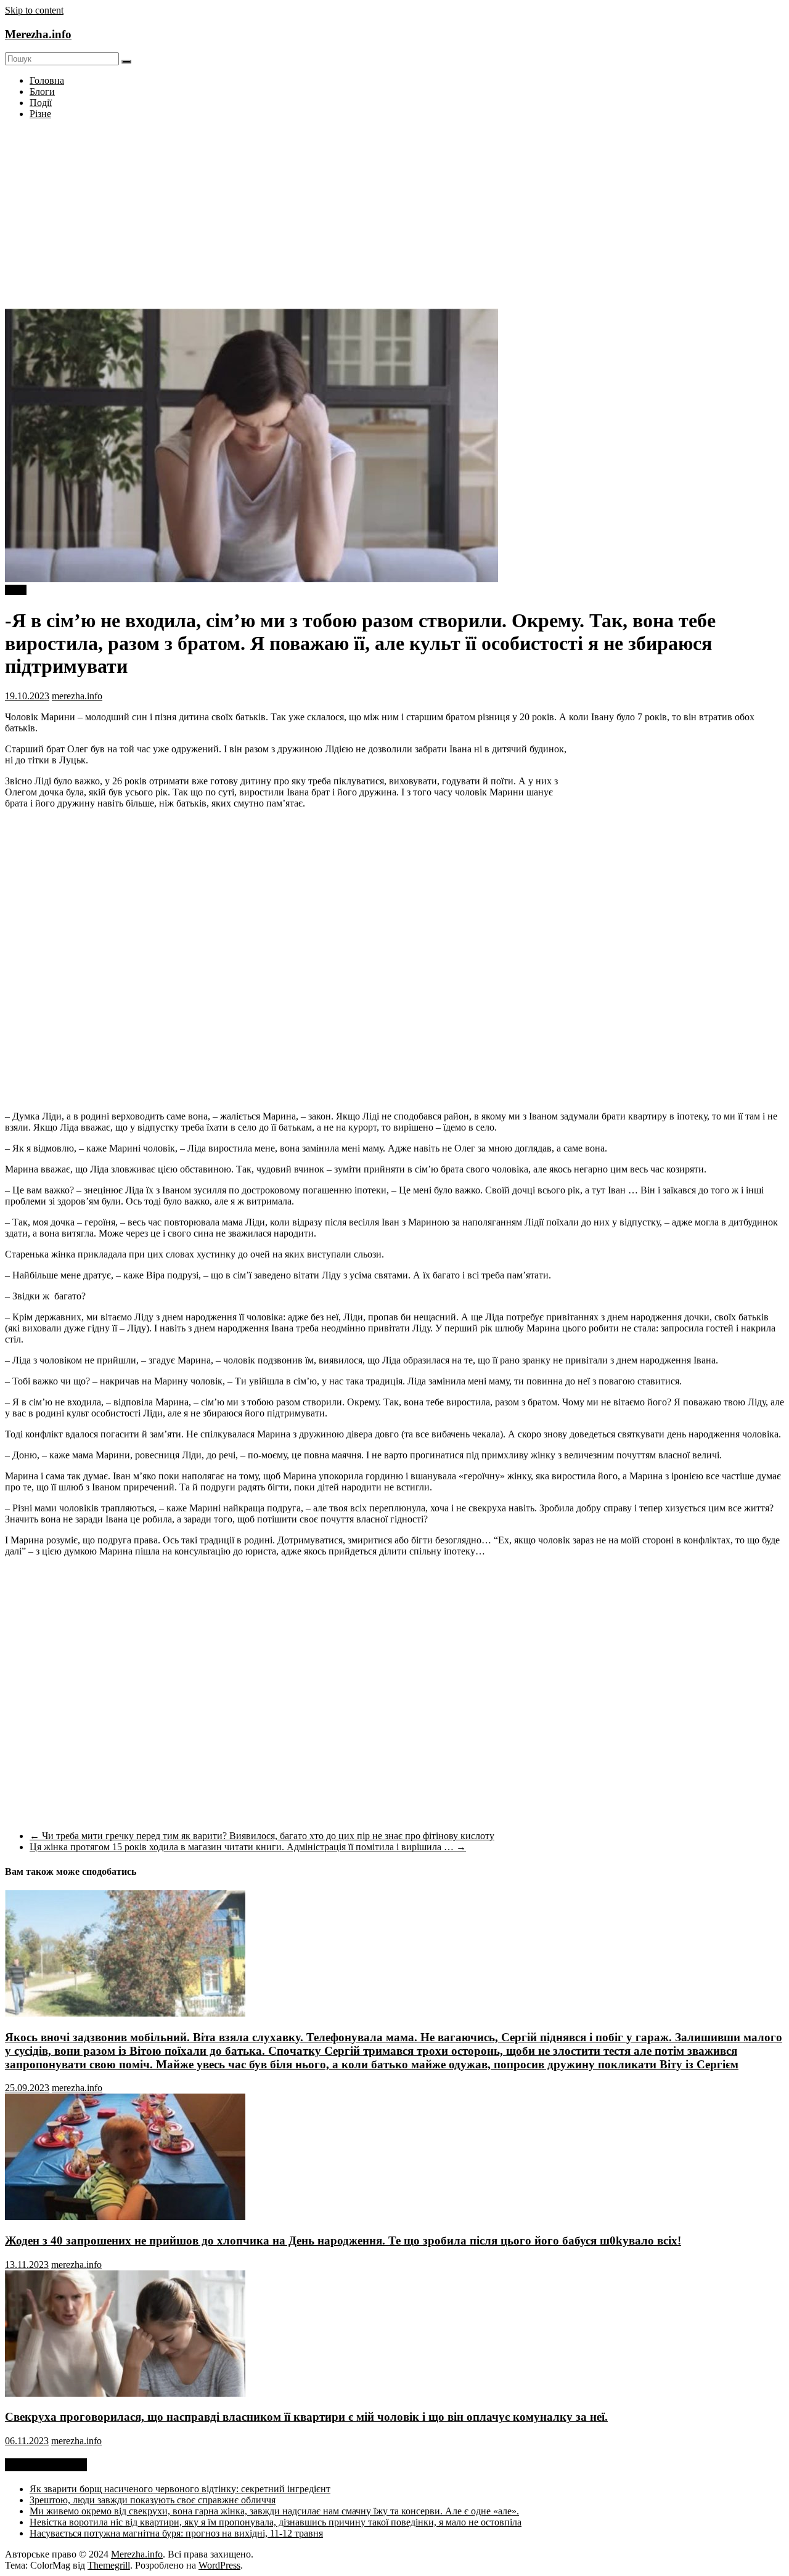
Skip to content (34, 10)
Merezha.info (38, 34)
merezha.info (77, 696)
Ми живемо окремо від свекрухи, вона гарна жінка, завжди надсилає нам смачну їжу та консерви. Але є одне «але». (274, 2511)
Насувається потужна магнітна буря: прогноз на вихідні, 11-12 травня (176, 2533)
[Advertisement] (394, 216)
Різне (40, 114)
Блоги (42, 91)
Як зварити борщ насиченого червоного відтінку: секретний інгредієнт (180, 2489)
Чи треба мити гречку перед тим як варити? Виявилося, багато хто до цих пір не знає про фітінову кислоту (262, 1836)
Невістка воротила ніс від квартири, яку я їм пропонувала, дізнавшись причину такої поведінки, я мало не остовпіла (276, 2522)
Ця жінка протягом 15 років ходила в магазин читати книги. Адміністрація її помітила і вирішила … (248, 1847)
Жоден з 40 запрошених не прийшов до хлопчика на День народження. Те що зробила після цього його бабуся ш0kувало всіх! (343, 2241)
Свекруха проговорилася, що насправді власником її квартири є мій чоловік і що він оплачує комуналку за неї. (306, 2417)
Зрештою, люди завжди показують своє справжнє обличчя (153, 2500)
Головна (47, 80)
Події (41, 103)
